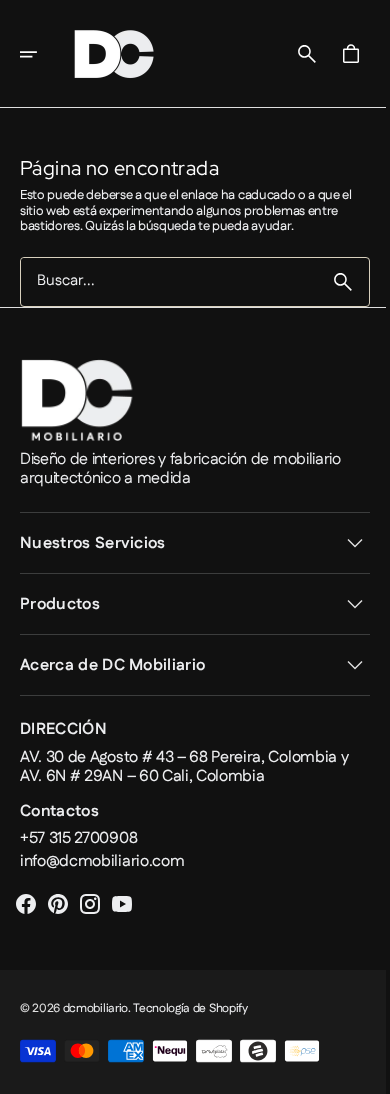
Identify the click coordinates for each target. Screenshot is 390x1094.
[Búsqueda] (328, 282)
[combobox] (161, 281)
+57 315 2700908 (78, 838)
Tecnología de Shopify (190, 1008)
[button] (42, 54)
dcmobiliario (95, 1008)
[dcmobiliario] (114, 54)
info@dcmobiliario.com (102, 861)
